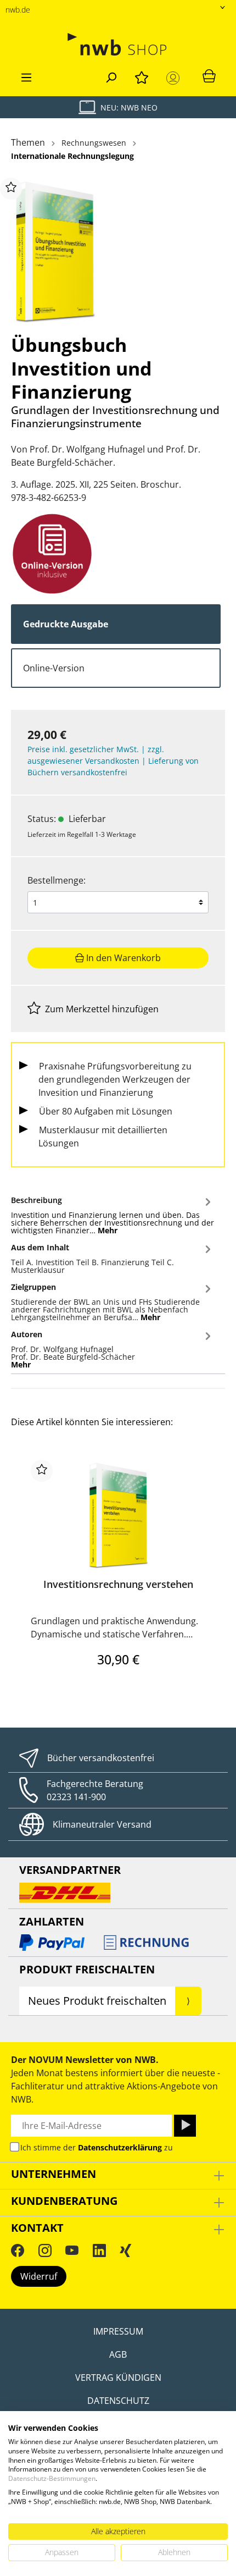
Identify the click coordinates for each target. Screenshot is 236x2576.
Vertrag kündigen (118, 2378)
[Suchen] (111, 76)
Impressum (118, 2331)
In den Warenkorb (122, 958)
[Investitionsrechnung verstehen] (118, 1515)
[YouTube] (72, 2250)
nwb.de (18, 10)
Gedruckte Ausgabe (66, 624)
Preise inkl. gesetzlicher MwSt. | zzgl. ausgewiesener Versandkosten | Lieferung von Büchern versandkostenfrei (113, 761)
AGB (118, 2354)
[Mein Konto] (175, 78)
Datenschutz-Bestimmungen (52, 2478)
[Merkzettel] (142, 76)
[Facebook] (18, 2250)
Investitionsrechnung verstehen (118, 1584)
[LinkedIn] (99, 2250)
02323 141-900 (76, 1797)
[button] (113, 1213)
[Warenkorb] (209, 75)
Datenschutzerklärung (120, 2147)
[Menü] (26, 76)
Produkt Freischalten (87, 1969)
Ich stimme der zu (97, 2147)
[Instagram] (45, 2250)
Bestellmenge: (57, 880)
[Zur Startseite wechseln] (118, 44)
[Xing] (126, 2250)
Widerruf (39, 2276)
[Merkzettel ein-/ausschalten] (11, 189)
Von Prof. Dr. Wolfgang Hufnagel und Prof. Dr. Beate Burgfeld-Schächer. (106, 456)
